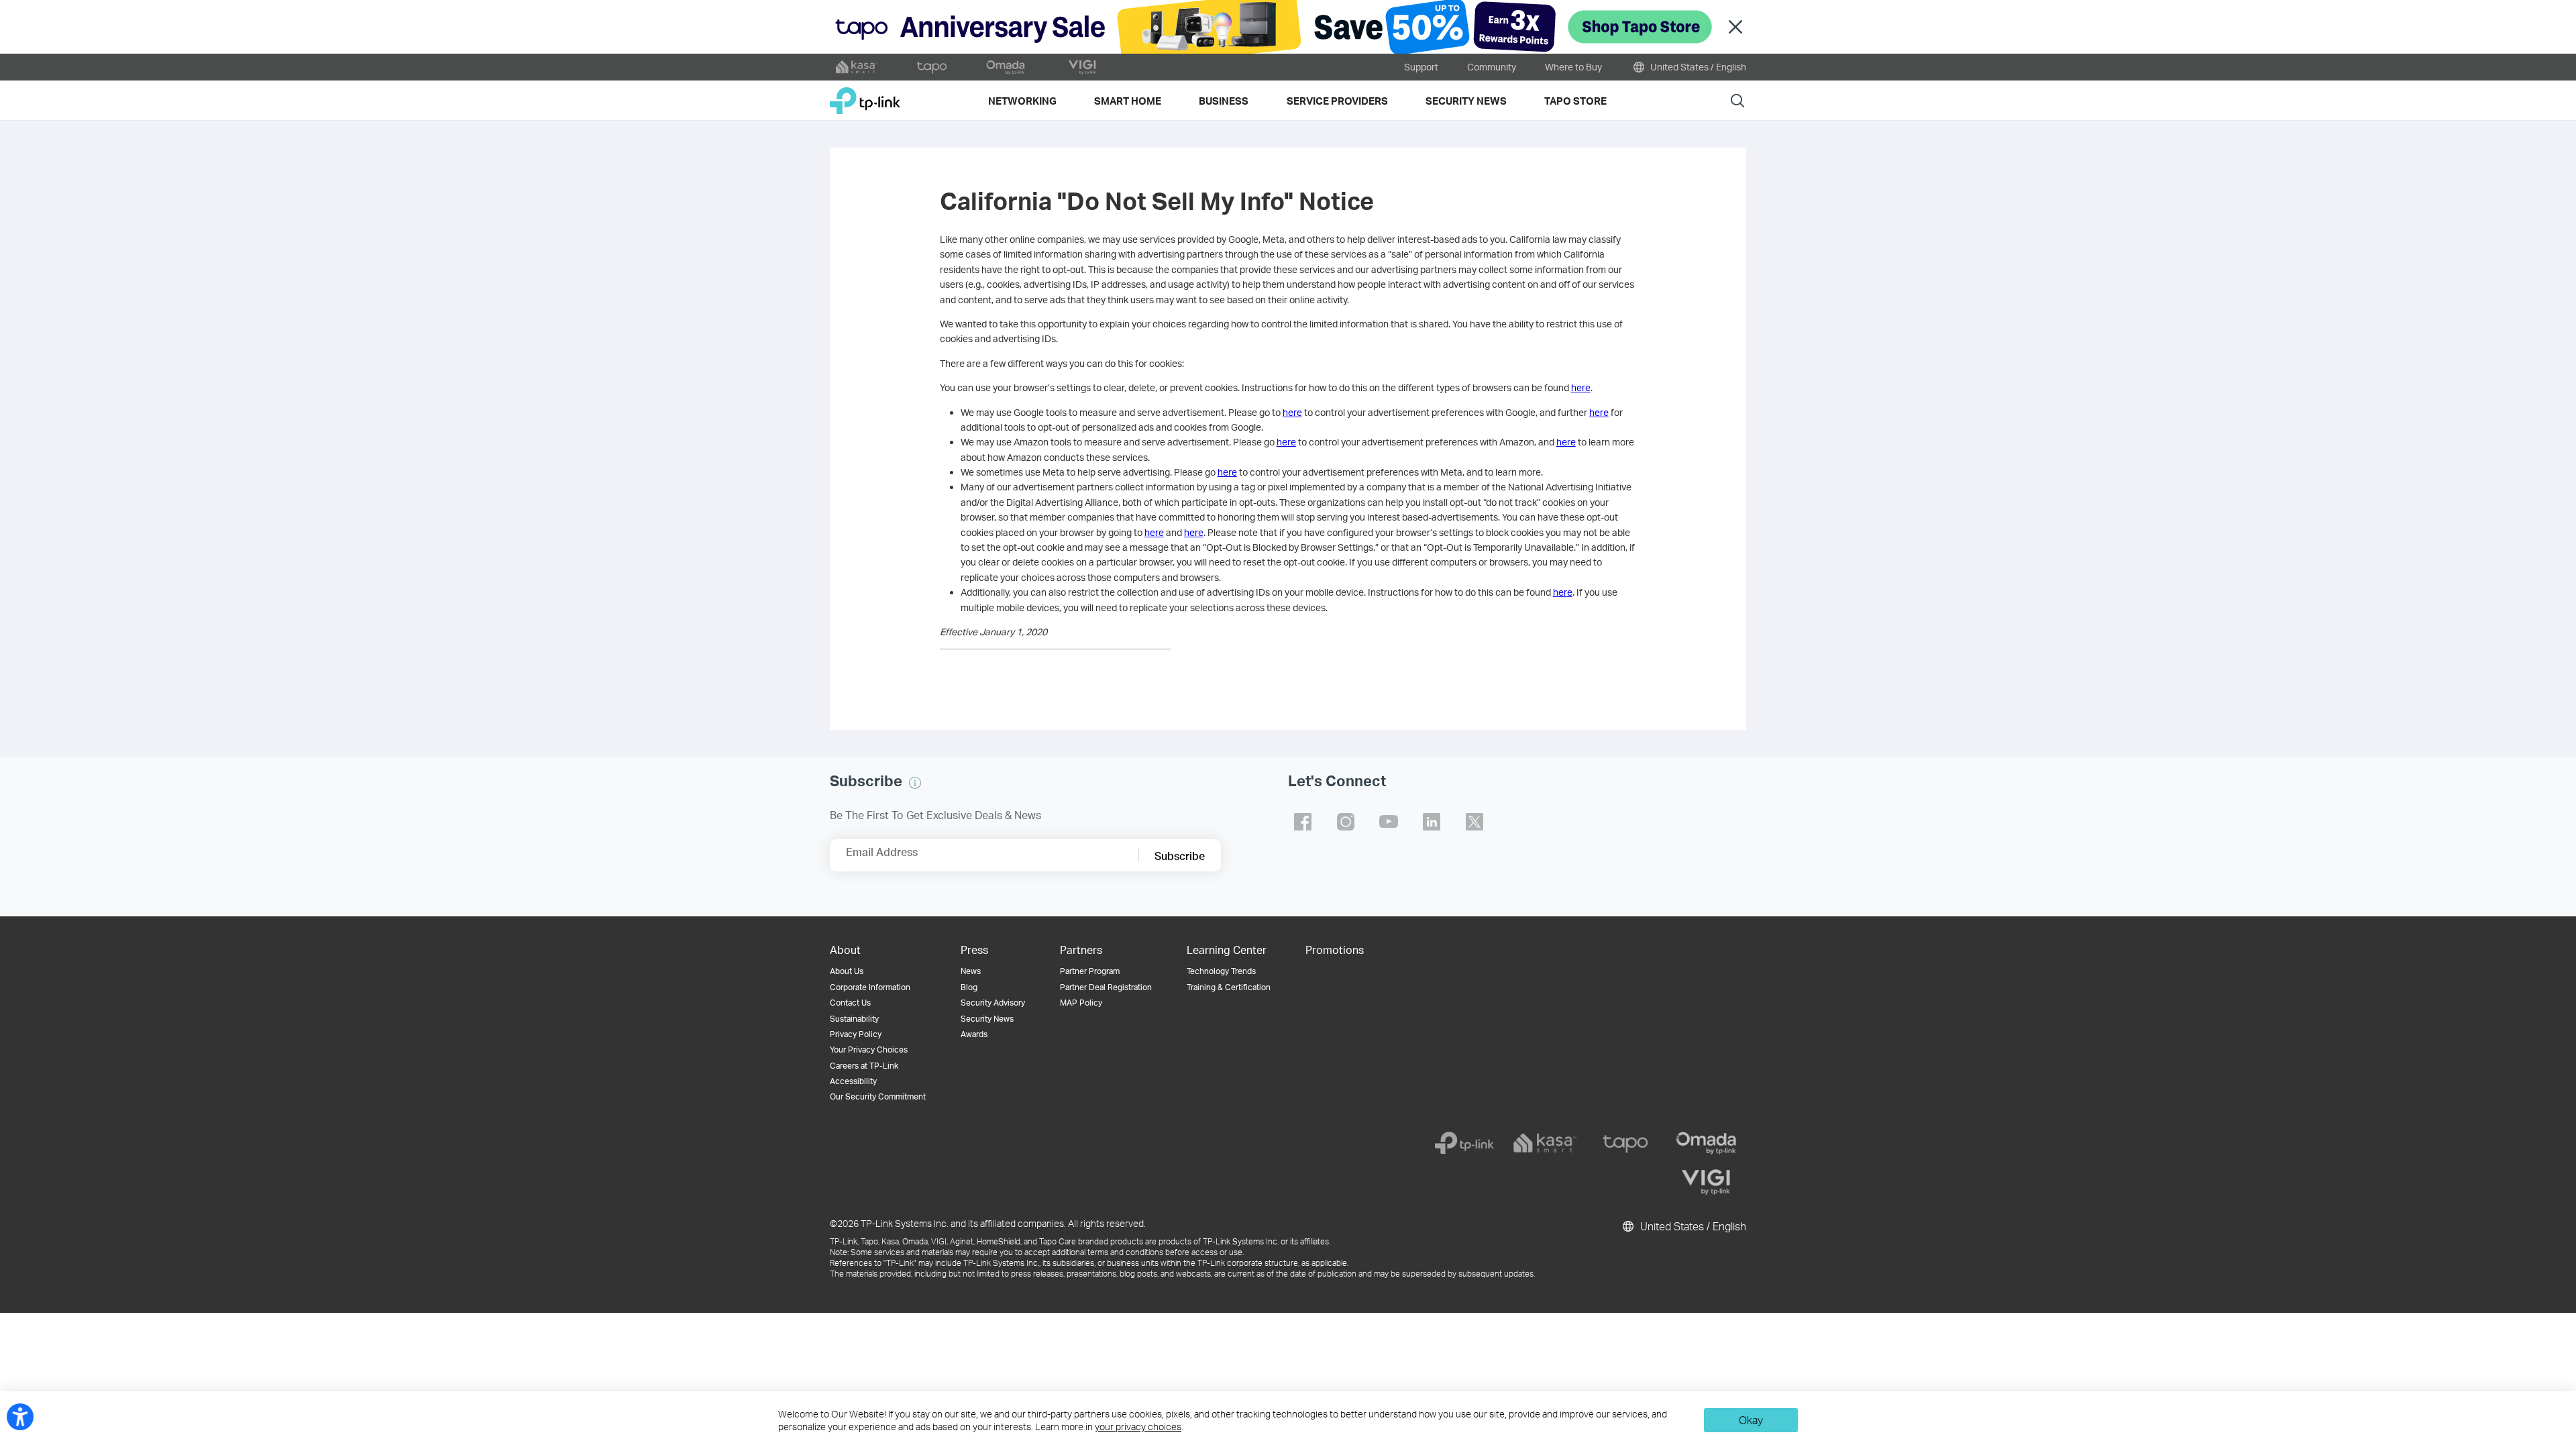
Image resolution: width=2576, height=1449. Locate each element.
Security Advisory (993, 1003)
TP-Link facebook (1303, 822)
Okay (1751, 1420)
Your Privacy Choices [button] (869, 1050)
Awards (974, 1034)
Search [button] (1737, 100)
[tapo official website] (932, 67)
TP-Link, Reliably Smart (865, 96)
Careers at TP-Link (864, 1066)
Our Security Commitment (878, 1096)
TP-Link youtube (1389, 822)
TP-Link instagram (1346, 822)
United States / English (1697, 67)
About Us (847, 971)
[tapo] (1625, 1143)
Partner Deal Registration (1106, 987)
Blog (969, 987)
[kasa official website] (857, 67)
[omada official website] (1007, 67)
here (1581, 387)
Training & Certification (1229, 987)
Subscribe (1180, 856)
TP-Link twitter (1474, 822)
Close (1735, 27)
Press (974, 950)
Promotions (1335, 950)
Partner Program (1090, 971)
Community (1492, 67)
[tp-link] (1464, 1143)
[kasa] (1545, 1143)
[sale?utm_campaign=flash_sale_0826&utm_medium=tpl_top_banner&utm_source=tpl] (1288, 27)
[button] (915, 783)
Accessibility (853, 1081)
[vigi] (1706, 1182)
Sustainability (854, 1019)
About (845, 950)
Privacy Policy (856, 1034)
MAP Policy (1081, 1003)
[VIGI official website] (1082, 67)
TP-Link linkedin (1432, 822)
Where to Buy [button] (1573, 67)
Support (1421, 67)
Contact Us (850, 1003)
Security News (987, 1019)
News (971, 971)
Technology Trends (1221, 971)
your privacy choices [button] (1138, 1427)
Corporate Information (870, 987)
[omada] (1706, 1143)
